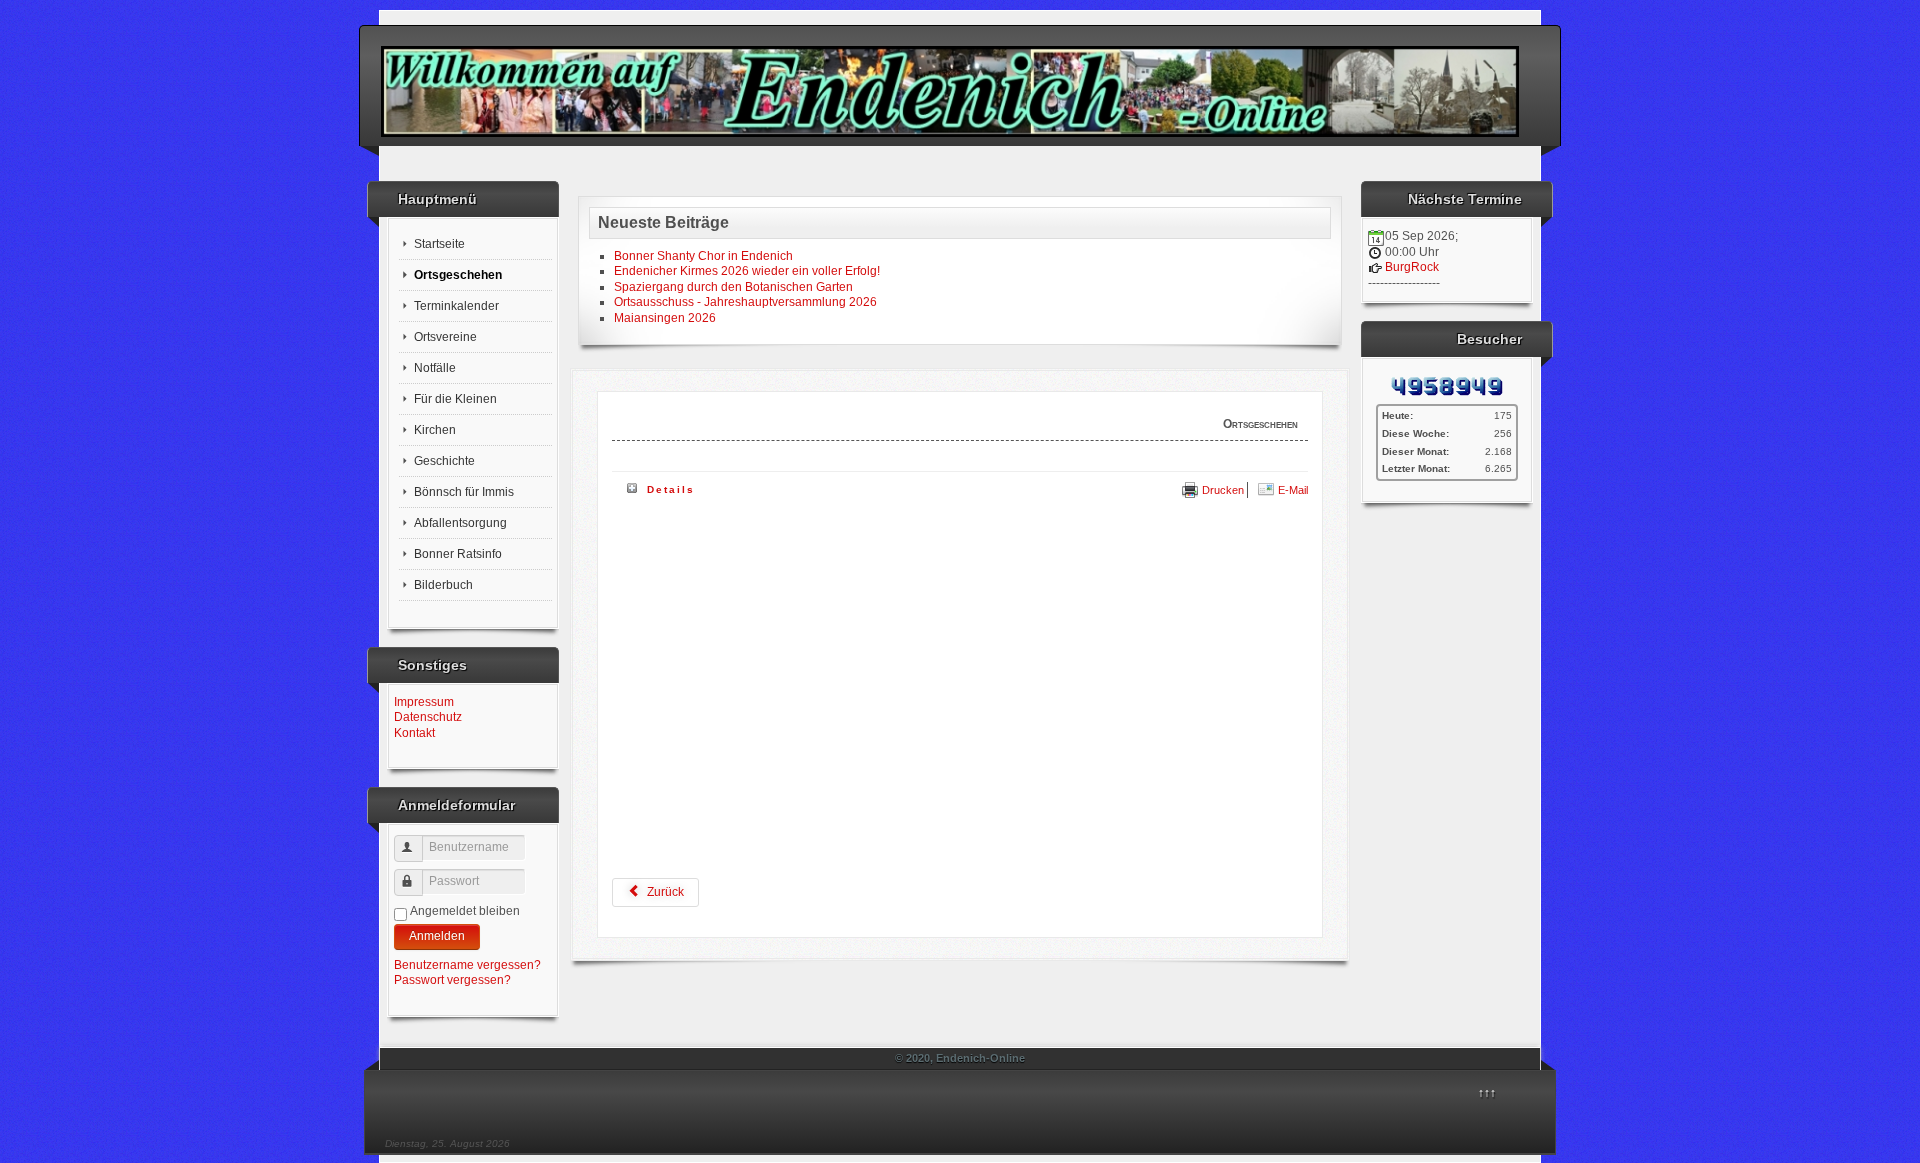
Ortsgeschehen (458, 275)
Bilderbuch (443, 585)
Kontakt (414, 733)
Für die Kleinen (455, 399)
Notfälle (435, 368)
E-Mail (1291, 490)
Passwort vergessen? (452, 980)
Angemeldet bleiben (465, 911)
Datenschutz (428, 717)
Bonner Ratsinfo (458, 554)
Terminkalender (456, 306)
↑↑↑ (1487, 1093)
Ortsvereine (445, 337)
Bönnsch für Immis (464, 492)
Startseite (439, 244)
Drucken (1221, 490)
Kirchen (435, 430)
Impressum (424, 702)
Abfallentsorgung (460, 523)
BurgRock (1412, 267)
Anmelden (437, 936)
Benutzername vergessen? (467, 965)
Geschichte (444, 461)
